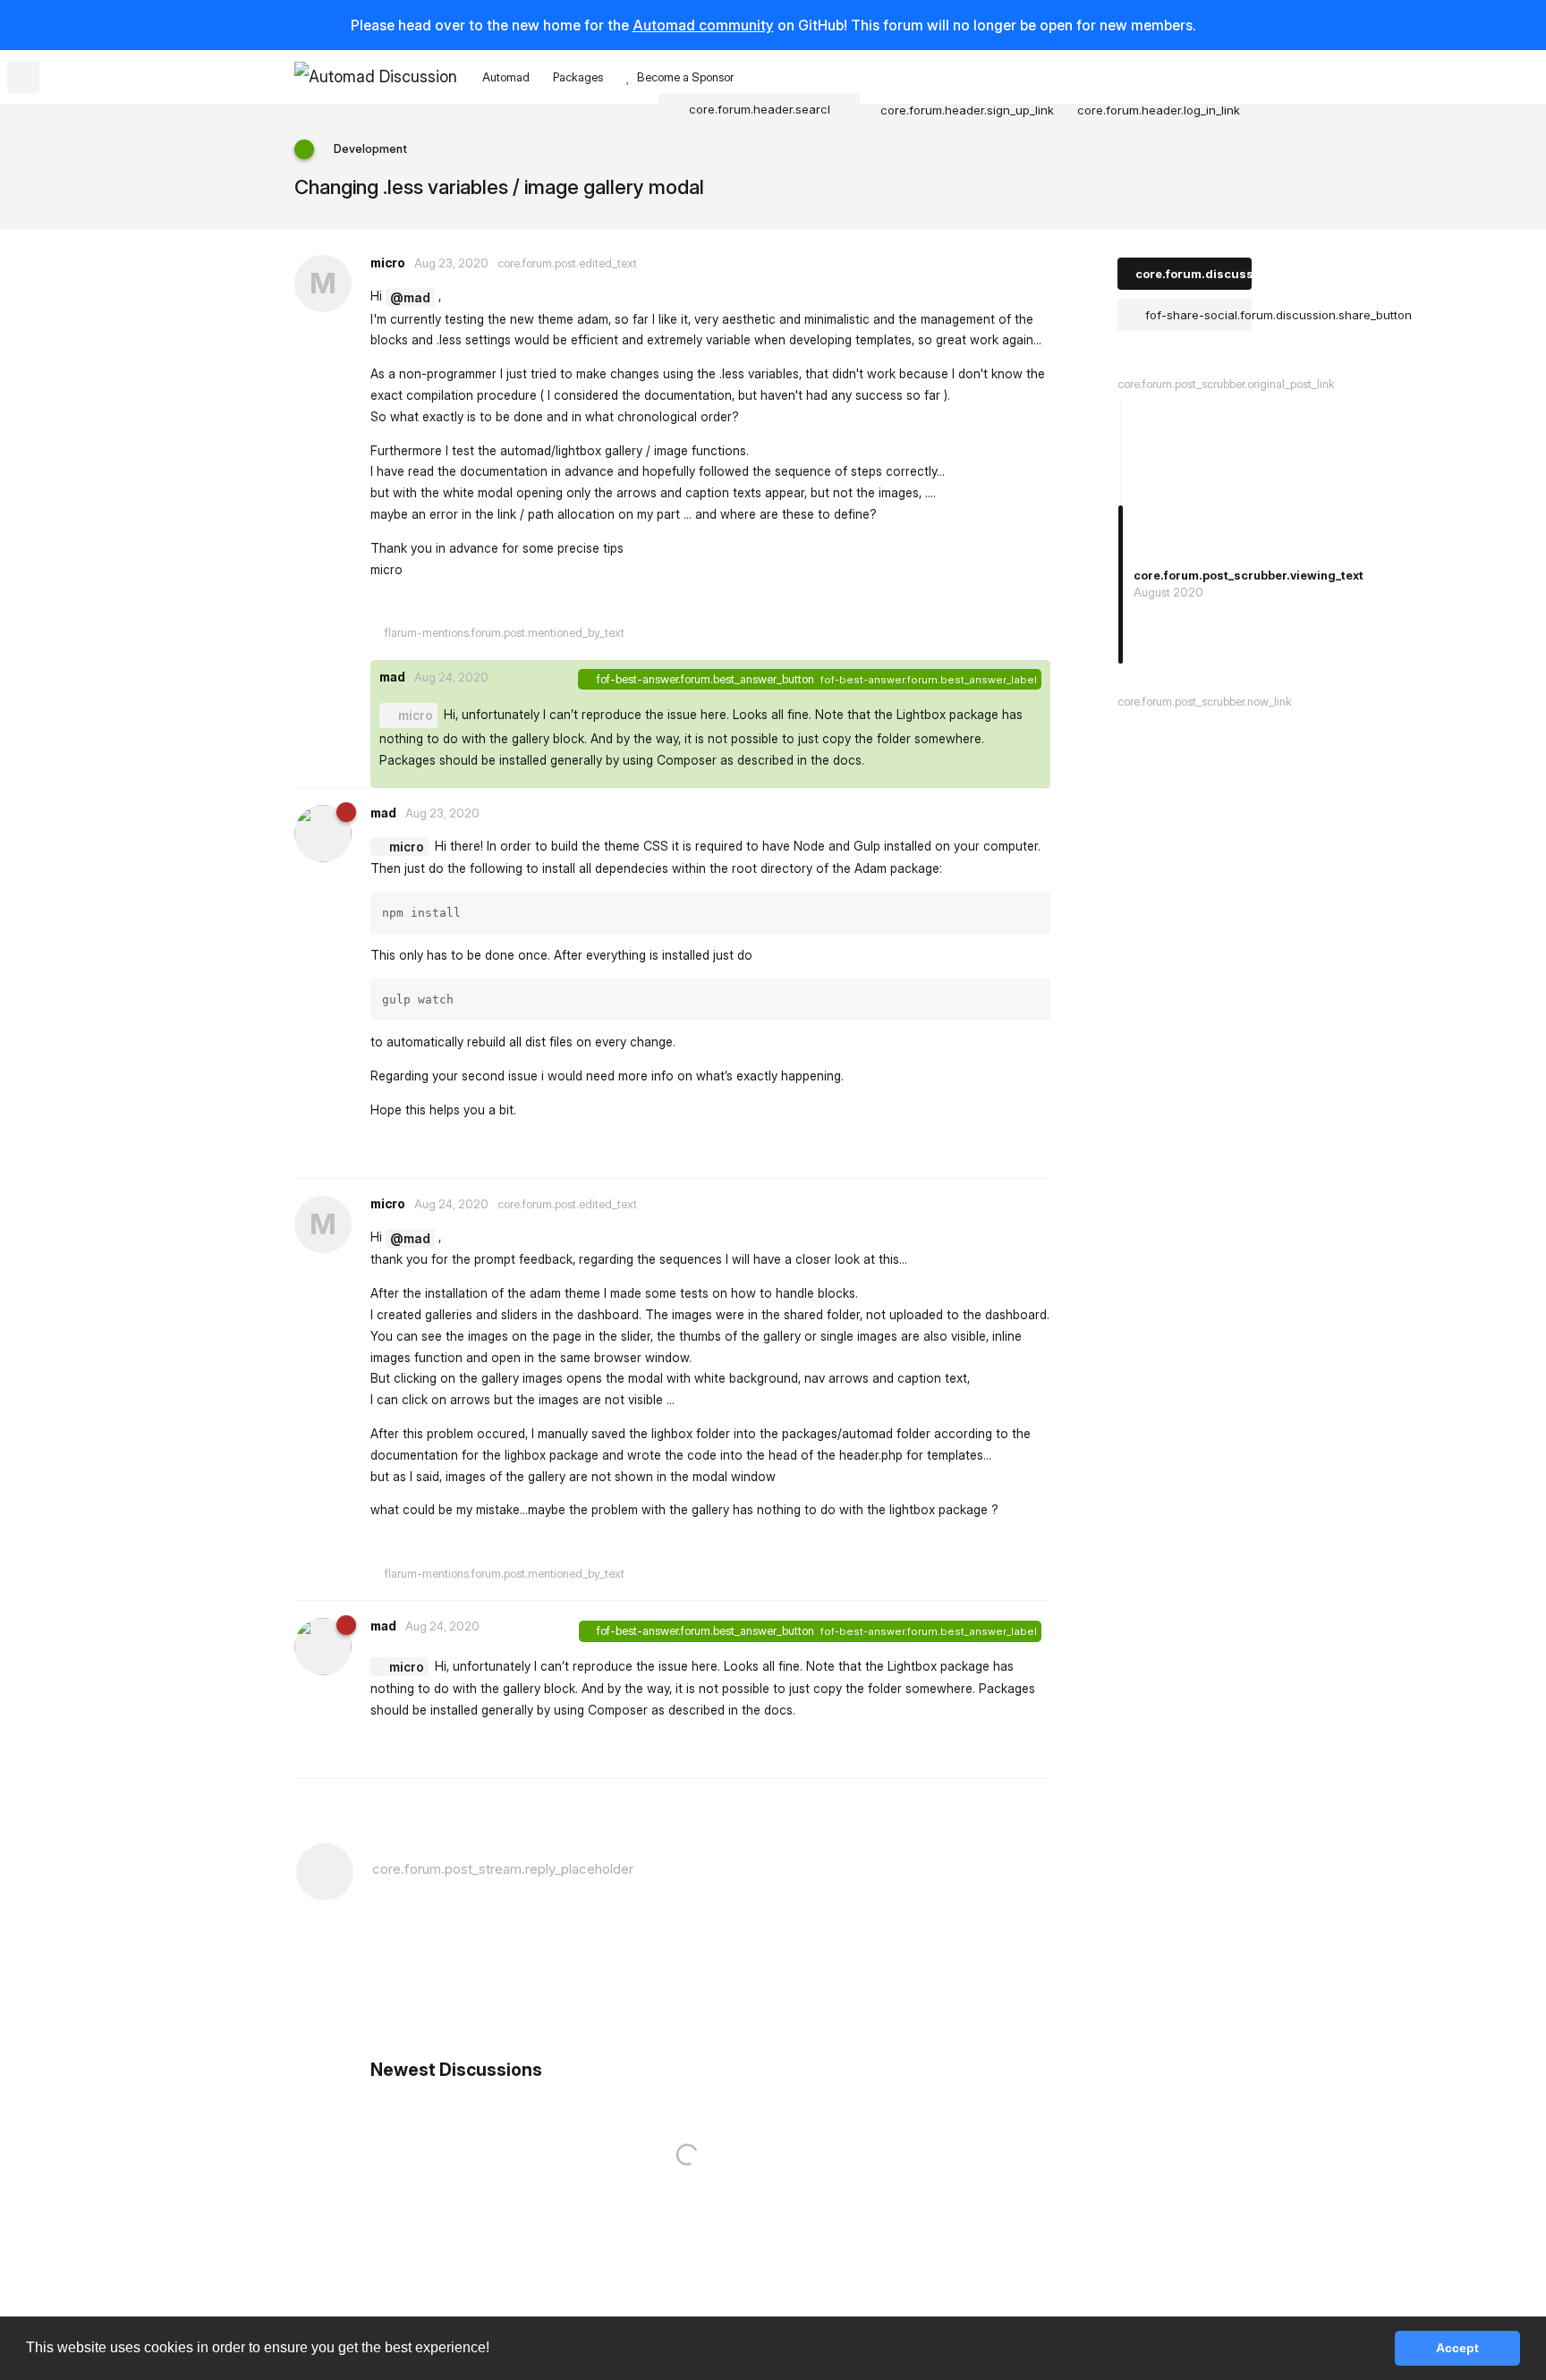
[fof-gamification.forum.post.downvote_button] (806, 605)
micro (416, 715)
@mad (410, 297)
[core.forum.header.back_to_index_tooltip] (23, 77)
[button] (496, 2350)
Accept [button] (1457, 2348)
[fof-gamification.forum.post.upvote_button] (767, 605)
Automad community (703, 25)
